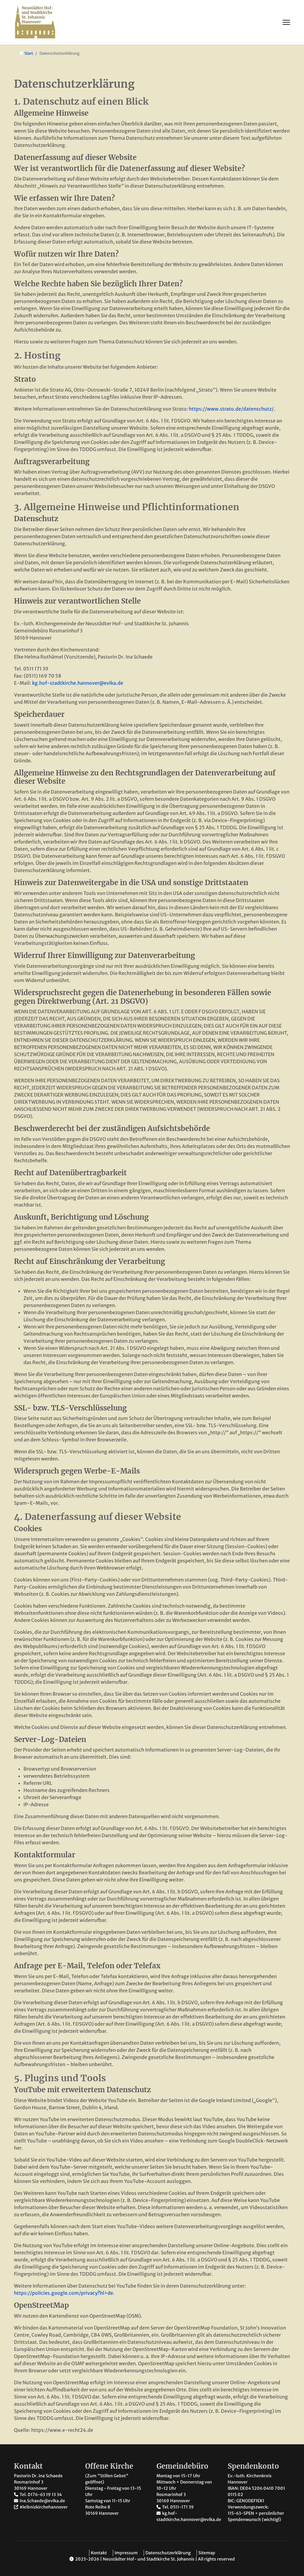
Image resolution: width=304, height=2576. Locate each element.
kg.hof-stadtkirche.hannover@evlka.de (78, 683)
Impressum (126, 2553)
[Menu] (286, 22)
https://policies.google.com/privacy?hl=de (64, 2293)
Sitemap (207, 2553)
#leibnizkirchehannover (44, 2507)
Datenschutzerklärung (168, 2553)
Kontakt (99, 2553)
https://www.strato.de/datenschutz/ (231, 409)
